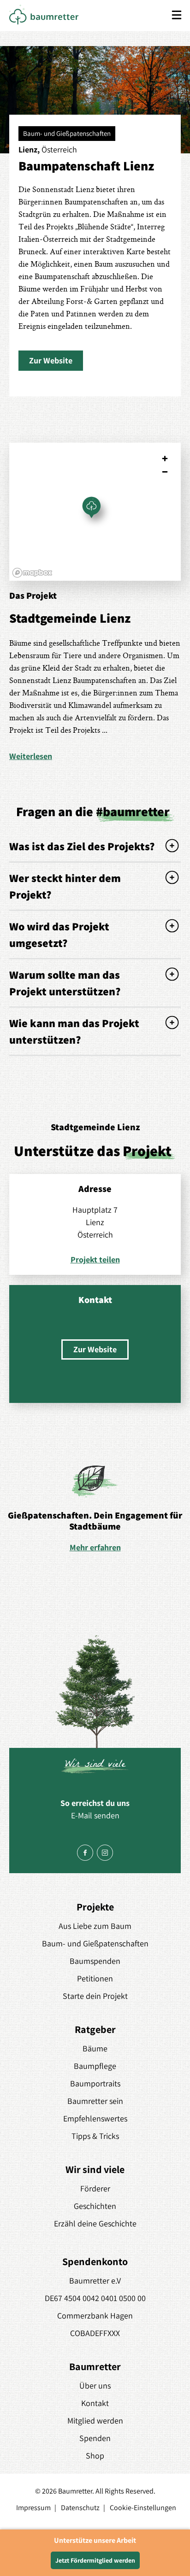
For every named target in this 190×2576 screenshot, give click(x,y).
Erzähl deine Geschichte (95, 2223)
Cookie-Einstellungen (143, 2508)
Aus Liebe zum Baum (95, 1926)
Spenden (95, 2438)
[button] (51, 361)
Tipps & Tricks (95, 2136)
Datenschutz (80, 2508)
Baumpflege (95, 2066)
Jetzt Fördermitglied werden (95, 2560)
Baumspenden (95, 1961)
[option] (95, 1508)
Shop (95, 2456)
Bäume (95, 2048)
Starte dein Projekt (95, 1996)
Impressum (33, 2508)
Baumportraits (95, 2083)
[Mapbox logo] (32, 573)
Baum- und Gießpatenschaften (95, 1943)
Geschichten (95, 2206)
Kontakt (95, 2403)
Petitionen (95, 1978)
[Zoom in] (165, 459)
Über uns (95, 2386)
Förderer (95, 2188)
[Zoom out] (165, 472)
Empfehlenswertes (95, 2118)
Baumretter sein (95, 2101)
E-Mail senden (95, 1815)
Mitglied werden (95, 2421)
